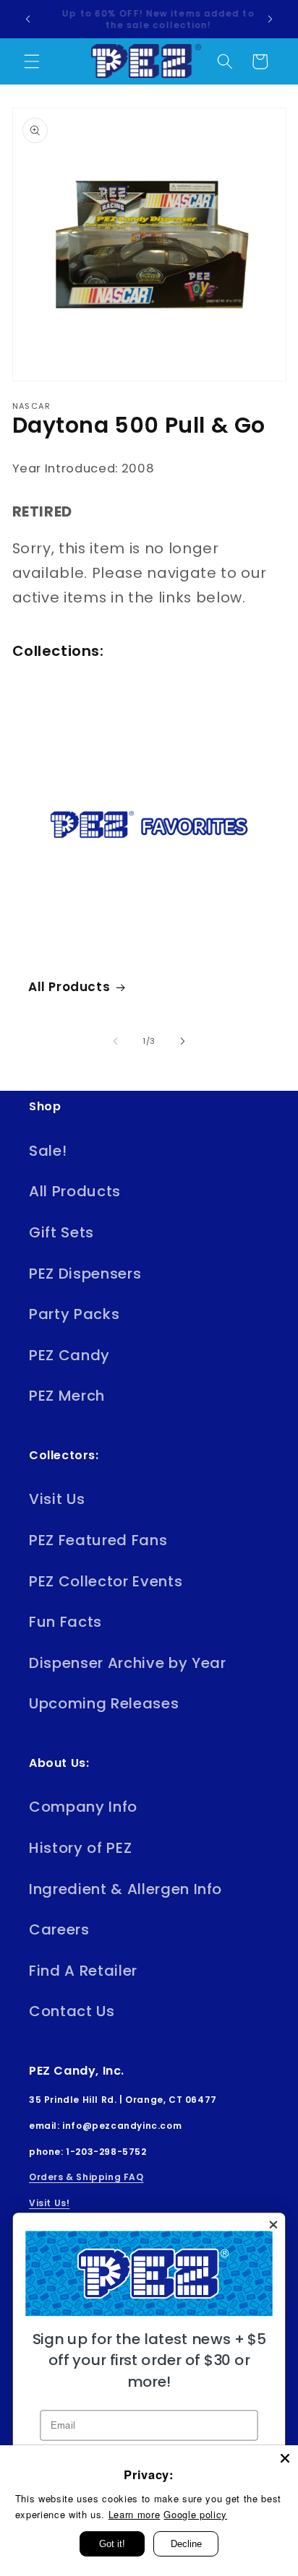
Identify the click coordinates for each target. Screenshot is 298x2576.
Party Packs (74, 1314)
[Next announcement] (271, 20)
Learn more (135, 2514)
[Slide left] (116, 1041)
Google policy (195, 2514)
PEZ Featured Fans (98, 1540)
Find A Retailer (83, 1971)
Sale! (48, 1151)
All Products (69, 987)
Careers (59, 1929)
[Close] (285, 2458)
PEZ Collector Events (106, 1581)
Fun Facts (65, 1622)
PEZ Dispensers (85, 1274)
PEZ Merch (67, 1396)
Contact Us (72, 2011)
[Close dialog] (273, 2225)
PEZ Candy (69, 1355)
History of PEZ (80, 1848)
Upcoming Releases (104, 1703)
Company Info (83, 1807)
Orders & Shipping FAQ (86, 2177)
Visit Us (57, 1499)
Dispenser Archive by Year (128, 1663)
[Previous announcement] (28, 20)
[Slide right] (182, 1041)
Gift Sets (61, 1232)
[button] (32, 61)
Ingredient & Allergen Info (125, 1889)
